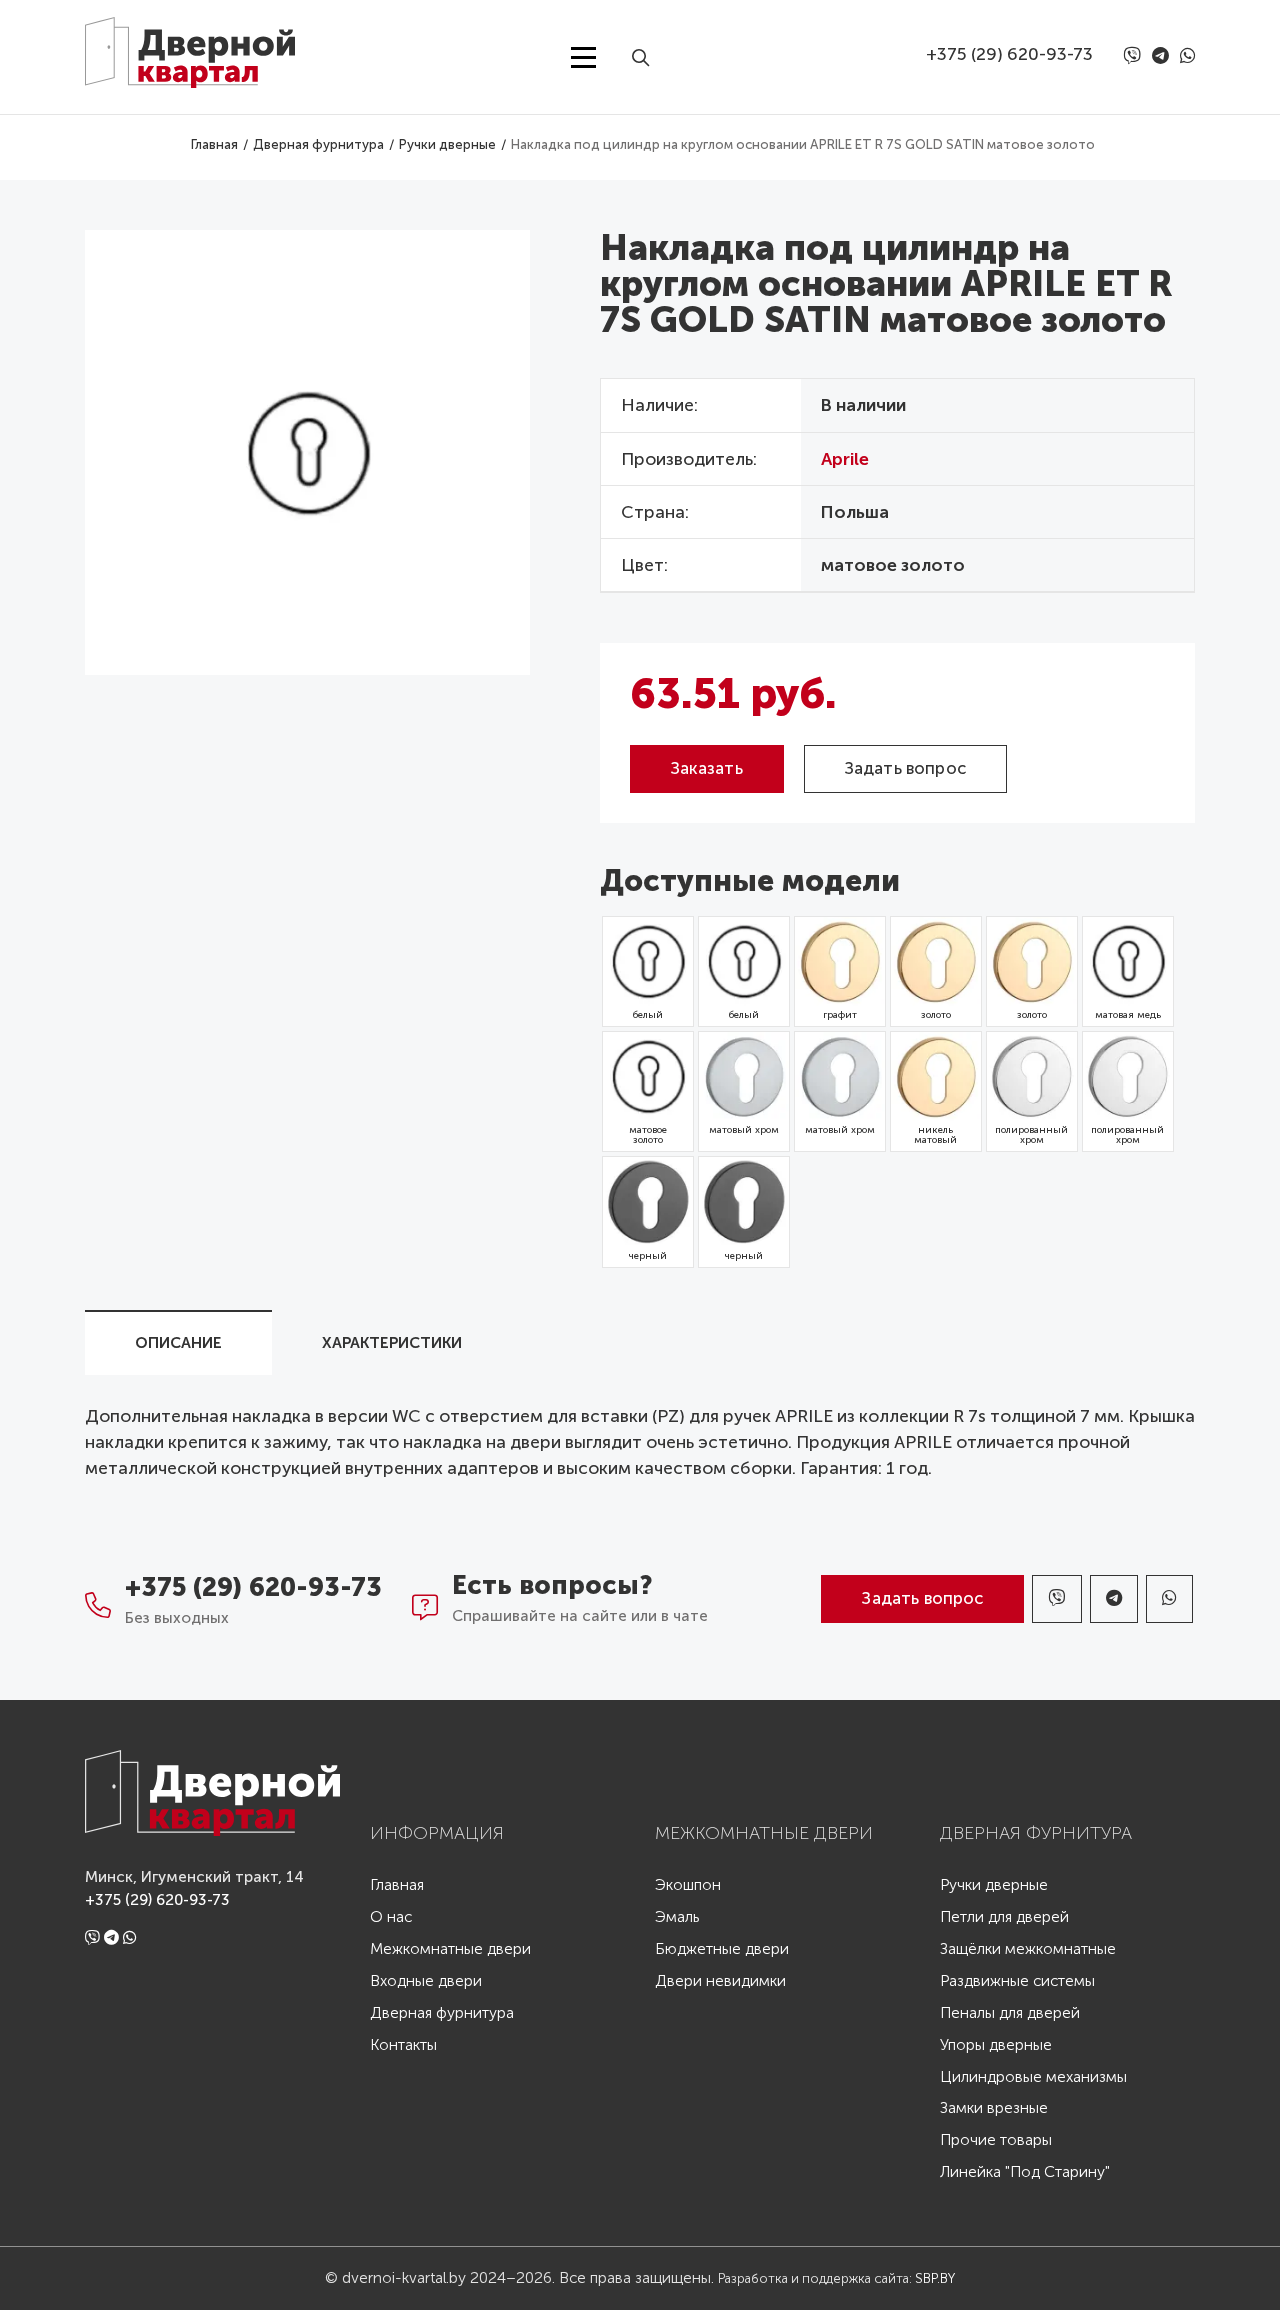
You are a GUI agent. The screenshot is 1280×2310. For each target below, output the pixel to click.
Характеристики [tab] (392, 1343)
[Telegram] (1164, 56)
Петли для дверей (1004, 1917)
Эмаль (677, 1917)
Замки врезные (994, 2108)
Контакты (403, 2045)
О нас (391, 1917)
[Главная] (205, 44)
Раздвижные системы (1017, 1981)
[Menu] (583, 57)
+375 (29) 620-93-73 (1009, 54)
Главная (397, 1885)
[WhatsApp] (1187, 56)
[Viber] (1135, 57)
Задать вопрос (905, 768)
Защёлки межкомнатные (1028, 1949)
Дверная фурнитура (442, 2013)
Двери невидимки (720, 1981)
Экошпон (688, 1885)
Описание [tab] (178, 1343)
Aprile (845, 459)
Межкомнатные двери (450, 1949)
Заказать (707, 768)
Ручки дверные (994, 1885)
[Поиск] (648, 57)
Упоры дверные (996, 2045)
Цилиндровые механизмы (1033, 2077)
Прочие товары (996, 2140)
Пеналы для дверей (1010, 2013)
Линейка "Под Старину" (1025, 2172)
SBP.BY (935, 2278)
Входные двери (426, 1981)
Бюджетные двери (722, 1949)
